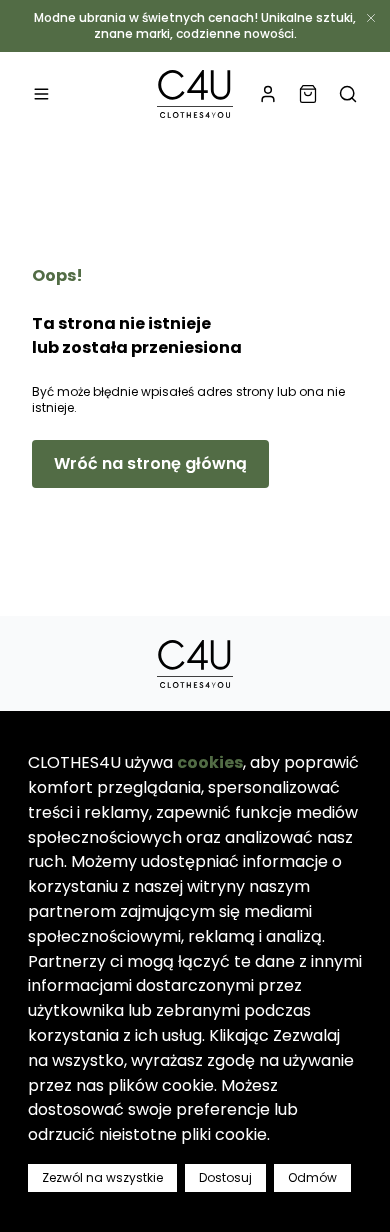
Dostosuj (225, 1177)
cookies (210, 762)
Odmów (312, 1177)
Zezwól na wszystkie (102, 1177)
